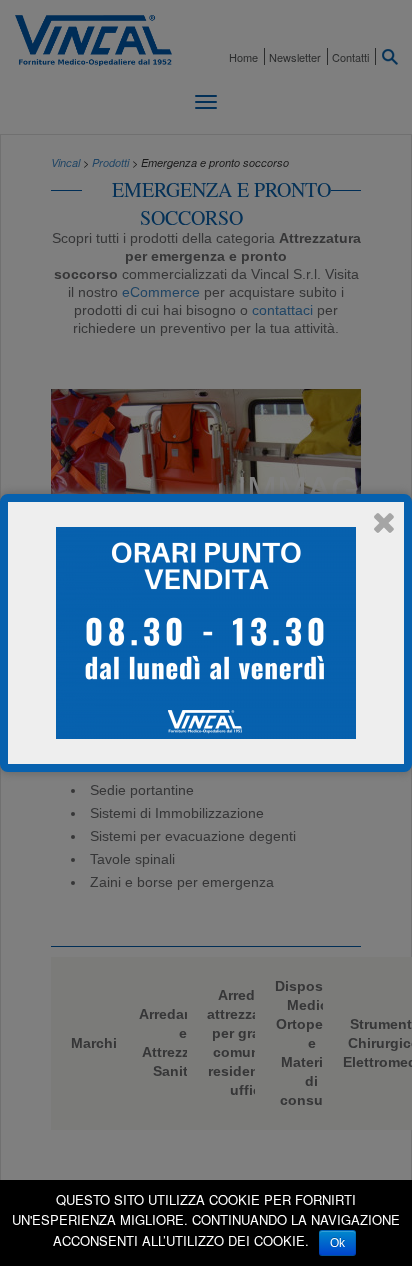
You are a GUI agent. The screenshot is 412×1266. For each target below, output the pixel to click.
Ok (337, 1243)
